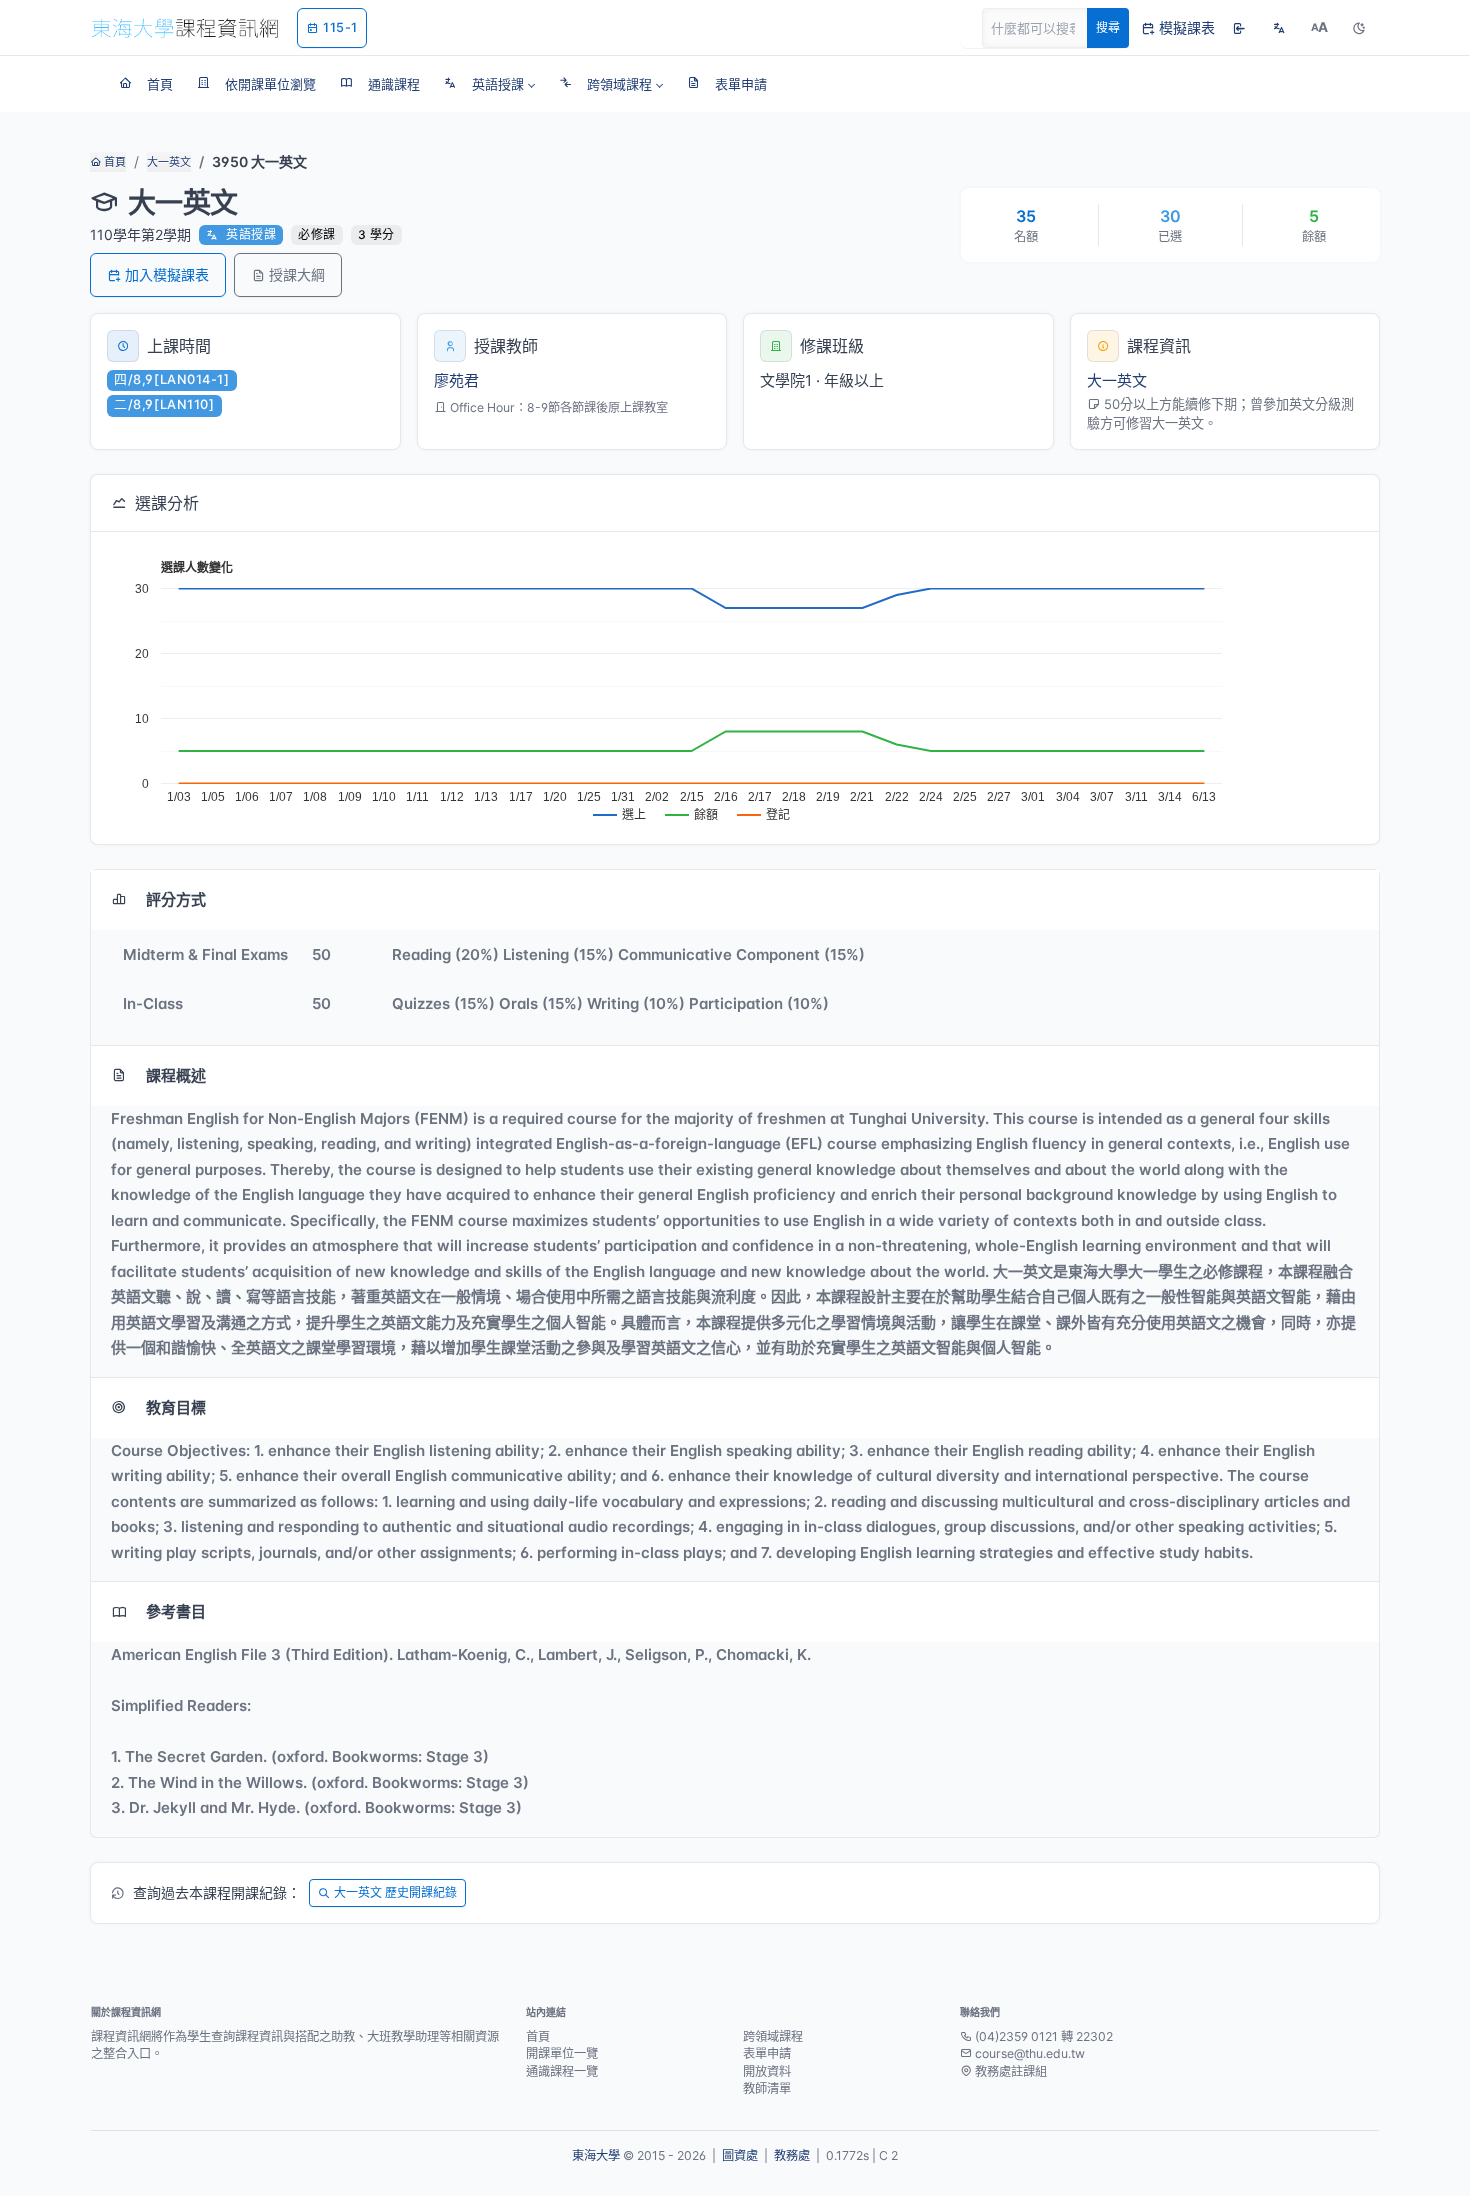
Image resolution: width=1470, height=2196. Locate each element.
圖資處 (740, 2155)
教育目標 (176, 1407)
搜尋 (1108, 27)
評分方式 (176, 899)
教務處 (792, 2155)
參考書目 (176, 1611)
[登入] (1239, 28)
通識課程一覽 (562, 2071)
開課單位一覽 (562, 2053)
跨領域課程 (773, 2036)
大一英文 (169, 162)
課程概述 (176, 1075)
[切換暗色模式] (1359, 28)
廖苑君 (456, 380)
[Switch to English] (1279, 28)
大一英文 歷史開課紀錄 (395, 1892)
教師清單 (767, 2088)
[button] (489, 84)
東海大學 (596, 2155)
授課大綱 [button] (297, 274)
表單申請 (767, 2053)
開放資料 (767, 2071)
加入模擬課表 (167, 274)
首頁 (113, 162)
